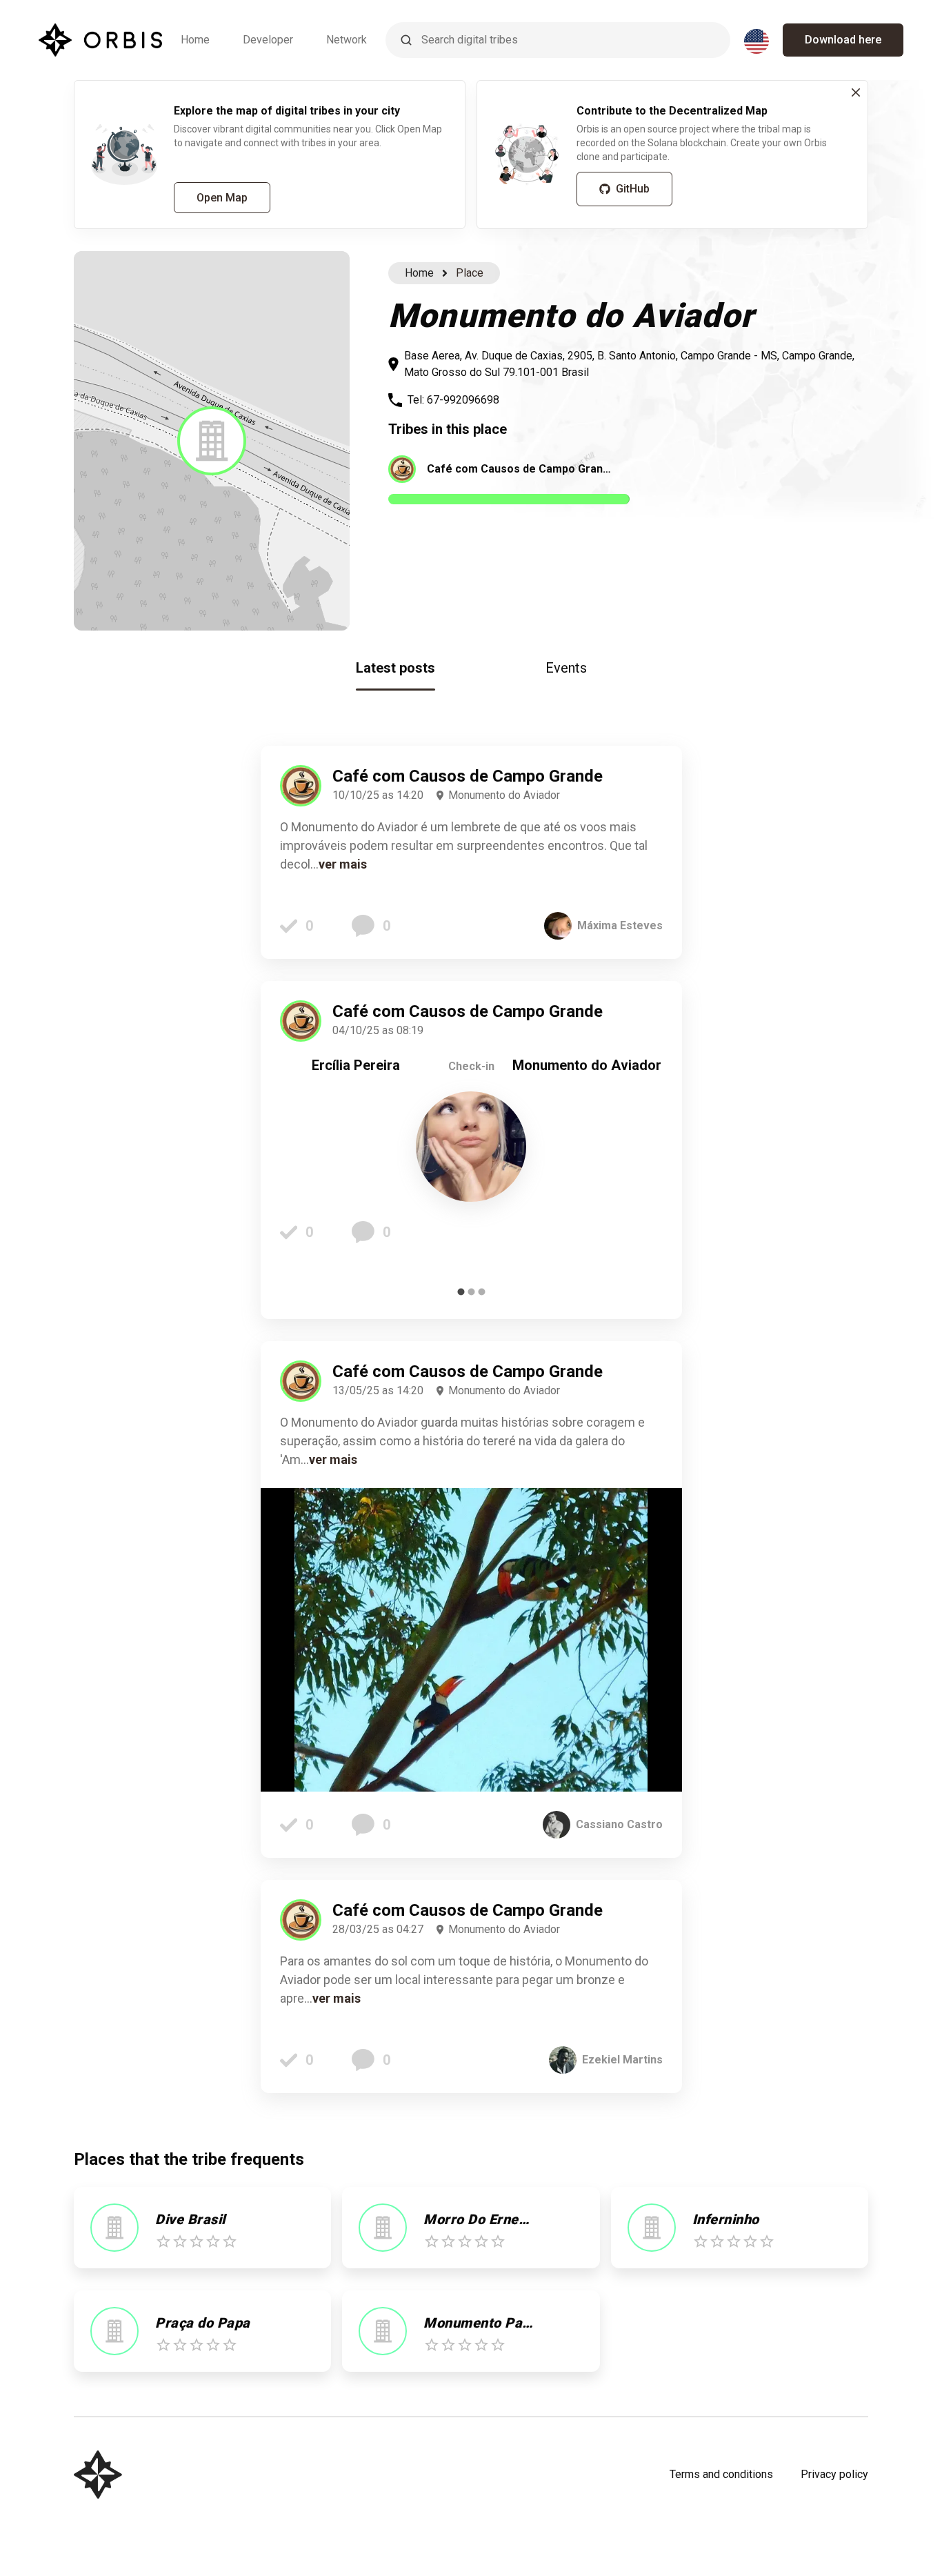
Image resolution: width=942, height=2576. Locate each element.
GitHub (633, 189)
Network (347, 40)
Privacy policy (834, 2474)
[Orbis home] (100, 40)
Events (566, 668)
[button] (212, 441)
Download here (843, 40)
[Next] (642, 1150)
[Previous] (301, 1150)
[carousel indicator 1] (461, 1292)
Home (195, 40)
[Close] (856, 92)
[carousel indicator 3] (482, 1292)
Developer (268, 40)
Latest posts (395, 668)
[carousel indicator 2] (471, 1292)
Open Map (222, 198)
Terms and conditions (721, 2474)
